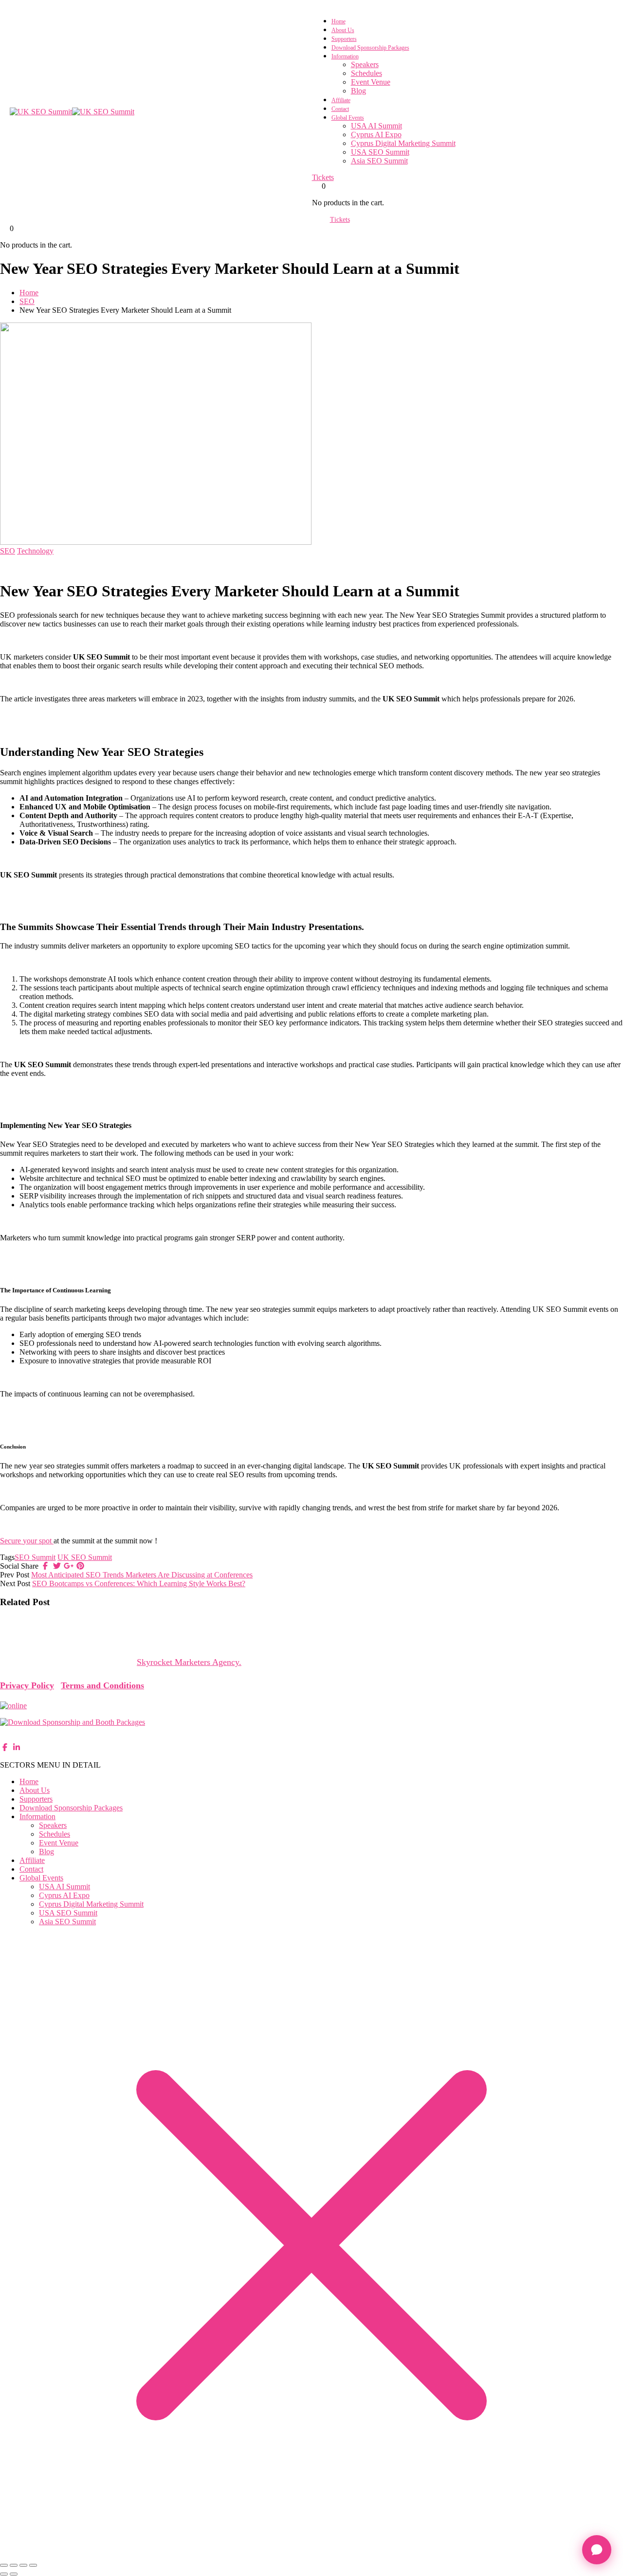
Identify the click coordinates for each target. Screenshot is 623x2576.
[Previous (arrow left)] (4, 2574)
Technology (35, 551)
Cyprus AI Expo (376, 134)
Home (339, 21)
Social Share (19, 1566)
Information (345, 56)
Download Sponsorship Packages (370, 48)
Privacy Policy (27, 1685)
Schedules (366, 73)
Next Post (15, 1583)
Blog (358, 91)
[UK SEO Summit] (41, 112)
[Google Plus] (69, 1566)
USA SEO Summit (380, 152)
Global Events (348, 118)
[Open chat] (597, 2550)
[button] (311, 1662)
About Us (343, 30)
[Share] (23, 2565)
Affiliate (341, 100)
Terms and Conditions (102, 1685)
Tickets (323, 177)
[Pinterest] (80, 1566)
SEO (27, 301)
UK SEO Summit (85, 1557)
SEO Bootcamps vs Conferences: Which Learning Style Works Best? (139, 1583)
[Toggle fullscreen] (14, 2565)
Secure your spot (27, 1541)
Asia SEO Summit (379, 161)
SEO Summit (35, 1557)
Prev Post (15, 1575)
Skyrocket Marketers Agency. (189, 1662)
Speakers (365, 64)
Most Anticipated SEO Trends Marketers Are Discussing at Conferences (142, 1575)
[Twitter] (57, 1566)
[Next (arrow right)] (14, 2574)
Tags (7, 1557)
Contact (340, 109)
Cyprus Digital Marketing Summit (403, 143)
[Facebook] (45, 1566)
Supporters (344, 39)
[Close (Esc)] (33, 2565)
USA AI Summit (376, 126)
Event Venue (371, 82)
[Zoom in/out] (4, 2565)
